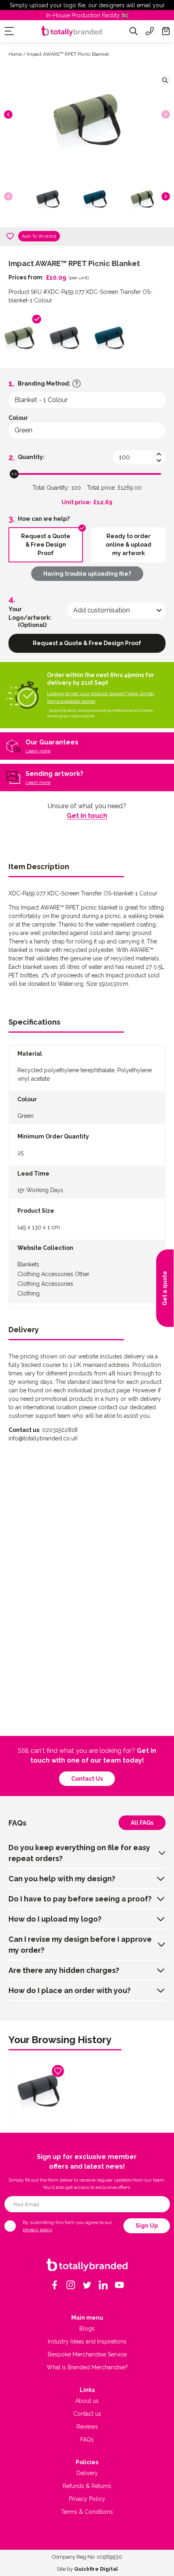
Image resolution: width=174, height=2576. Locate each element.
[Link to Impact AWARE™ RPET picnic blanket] (39, 2091)
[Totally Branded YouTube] (119, 2285)
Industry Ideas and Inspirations (87, 2341)
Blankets (28, 1264)
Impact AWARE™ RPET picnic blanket (68, 54)
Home (15, 54)
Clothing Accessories (45, 1284)
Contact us (87, 1779)
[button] (8, 114)
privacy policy (38, 2230)
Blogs (87, 2329)
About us (87, 2401)
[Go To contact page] (150, 31)
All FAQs (142, 1823)
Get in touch (87, 816)
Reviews (87, 2427)
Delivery (87, 2473)
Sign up (147, 2226)
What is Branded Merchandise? (87, 2367)
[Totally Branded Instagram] (71, 2285)
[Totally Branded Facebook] (55, 2285)
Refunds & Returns (87, 2486)
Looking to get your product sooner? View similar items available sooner (101, 697)
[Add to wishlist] (10, 236)
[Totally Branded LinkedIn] (103, 2285)
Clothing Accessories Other (53, 1274)
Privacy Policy (87, 2499)
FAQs (87, 2440)
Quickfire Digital (96, 2569)
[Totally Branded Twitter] (87, 2285)
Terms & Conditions (87, 2512)
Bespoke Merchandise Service (87, 2354)
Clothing (29, 1293)
